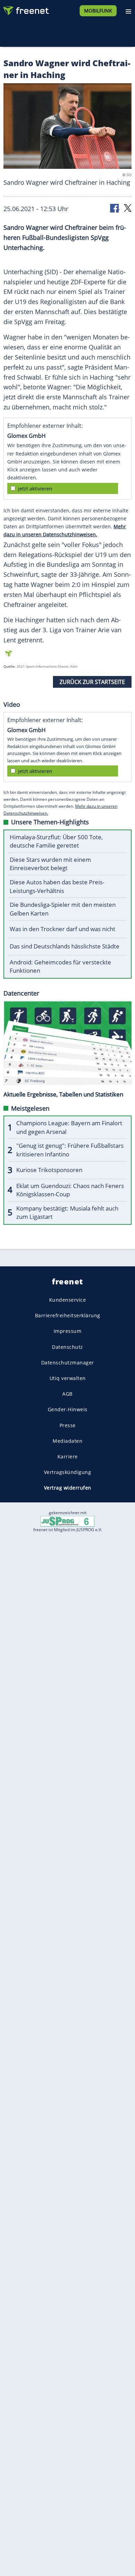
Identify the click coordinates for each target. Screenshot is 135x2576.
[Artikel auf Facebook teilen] (115, 207)
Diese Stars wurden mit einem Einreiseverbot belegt (50, 864)
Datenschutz (67, 1347)
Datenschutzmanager (68, 1363)
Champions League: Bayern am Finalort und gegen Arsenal (69, 1127)
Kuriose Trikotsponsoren (49, 1170)
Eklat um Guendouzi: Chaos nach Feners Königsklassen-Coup (70, 1190)
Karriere (68, 1456)
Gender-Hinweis (68, 1409)
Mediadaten (67, 1441)
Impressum (68, 1331)
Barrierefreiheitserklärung (68, 1315)
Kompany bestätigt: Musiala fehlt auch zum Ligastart (67, 1213)
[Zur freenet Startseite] (26, 9)
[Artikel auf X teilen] (128, 207)
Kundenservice (68, 1300)
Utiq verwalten (68, 1378)
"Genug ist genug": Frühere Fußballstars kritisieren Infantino (70, 1150)
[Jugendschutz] (67, 1521)
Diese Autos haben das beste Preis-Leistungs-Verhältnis (57, 886)
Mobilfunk (98, 11)
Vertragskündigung (68, 1472)
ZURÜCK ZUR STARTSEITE (92, 682)
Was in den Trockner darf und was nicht (62, 929)
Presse (68, 1425)
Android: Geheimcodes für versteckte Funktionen (60, 966)
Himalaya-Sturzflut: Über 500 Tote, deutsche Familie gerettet (56, 841)
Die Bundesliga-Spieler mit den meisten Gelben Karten (63, 909)
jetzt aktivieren (35, 489)
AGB (67, 1394)
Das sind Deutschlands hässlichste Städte (65, 946)
